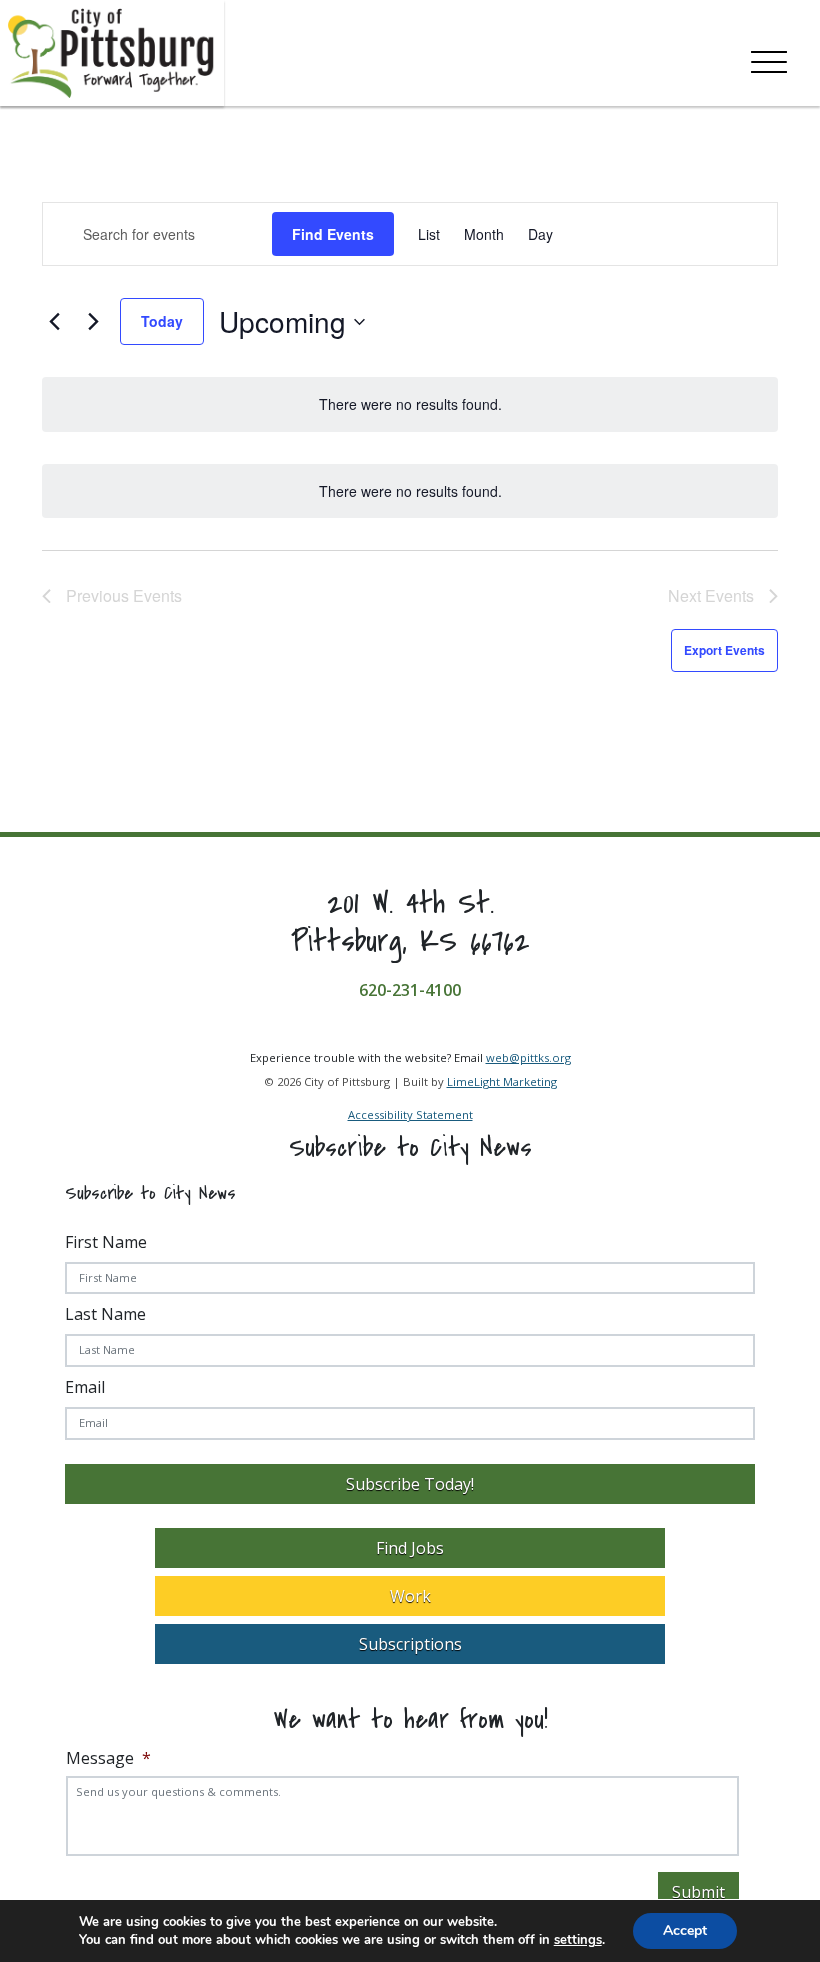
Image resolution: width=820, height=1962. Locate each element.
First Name (106, 1242)
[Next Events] (93, 322)
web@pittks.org (528, 1057)
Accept (685, 1930)
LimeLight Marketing (502, 1081)
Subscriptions (410, 1644)
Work (410, 1596)
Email (85, 1387)
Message (108, 1758)
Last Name (105, 1314)
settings (578, 1940)
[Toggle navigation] (769, 58)
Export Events (724, 650)
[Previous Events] (54, 322)
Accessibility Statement (410, 1114)
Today (162, 321)
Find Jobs (410, 1548)
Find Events (333, 234)
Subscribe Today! (410, 1484)
